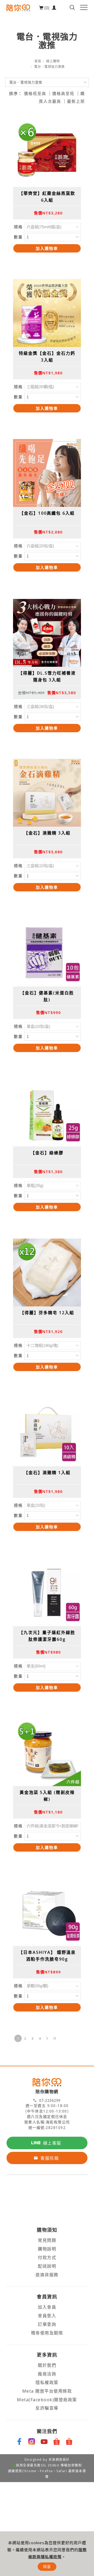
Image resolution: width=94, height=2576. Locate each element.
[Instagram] (32, 2442)
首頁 (38, 61)
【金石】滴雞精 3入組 (47, 833)
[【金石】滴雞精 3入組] (47, 793)
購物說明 (47, 2249)
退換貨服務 (47, 2275)
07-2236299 (50, 2100)
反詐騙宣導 (47, 2408)
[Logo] (18, 7)
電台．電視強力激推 (49, 67)
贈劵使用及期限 (47, 2333)
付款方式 (47, 2257)
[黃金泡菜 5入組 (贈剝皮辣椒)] (47, 1752)
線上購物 (53, 61)
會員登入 (47, 2316)
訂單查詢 (47, 2324)
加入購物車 (47, 248)
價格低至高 (35, 93)
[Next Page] (47, 2038)
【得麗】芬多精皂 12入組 (47, 1313)
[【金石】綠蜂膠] (47, 1113)
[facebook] (20, 2442)
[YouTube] (44, 2442)
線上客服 (52, 2143)
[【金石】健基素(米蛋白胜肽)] (47, 952)
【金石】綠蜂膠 (47, 1153)
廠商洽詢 (47, 2374)
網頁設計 (63, 2460)
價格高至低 (63, 93)
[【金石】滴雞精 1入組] (47, 1432)
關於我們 (47, 2365)
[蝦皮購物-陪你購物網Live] (69, 2442)
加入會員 (47, 2307)
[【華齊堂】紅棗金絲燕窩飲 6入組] (47, 153)
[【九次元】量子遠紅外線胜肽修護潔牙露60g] (47, 1592)
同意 (47, 2566)
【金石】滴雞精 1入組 (47, 1473)
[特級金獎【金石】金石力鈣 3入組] (47, 313)
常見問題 (47, 2240)
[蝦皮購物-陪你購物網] (57, 2442)
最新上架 (76, 101)
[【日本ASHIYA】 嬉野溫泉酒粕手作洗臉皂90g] (47, 1912)
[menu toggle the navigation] (84, 8)
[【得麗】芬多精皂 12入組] (47, 1272)
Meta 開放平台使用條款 (47, 2391)
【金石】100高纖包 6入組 (47, 513)
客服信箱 (50, 2158)
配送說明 (47, 2266)
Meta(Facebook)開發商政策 (47, 2400)
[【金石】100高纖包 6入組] (47, 473)
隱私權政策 (47, 2382)
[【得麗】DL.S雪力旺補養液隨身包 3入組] (47, 633)
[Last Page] (55, 2038)
